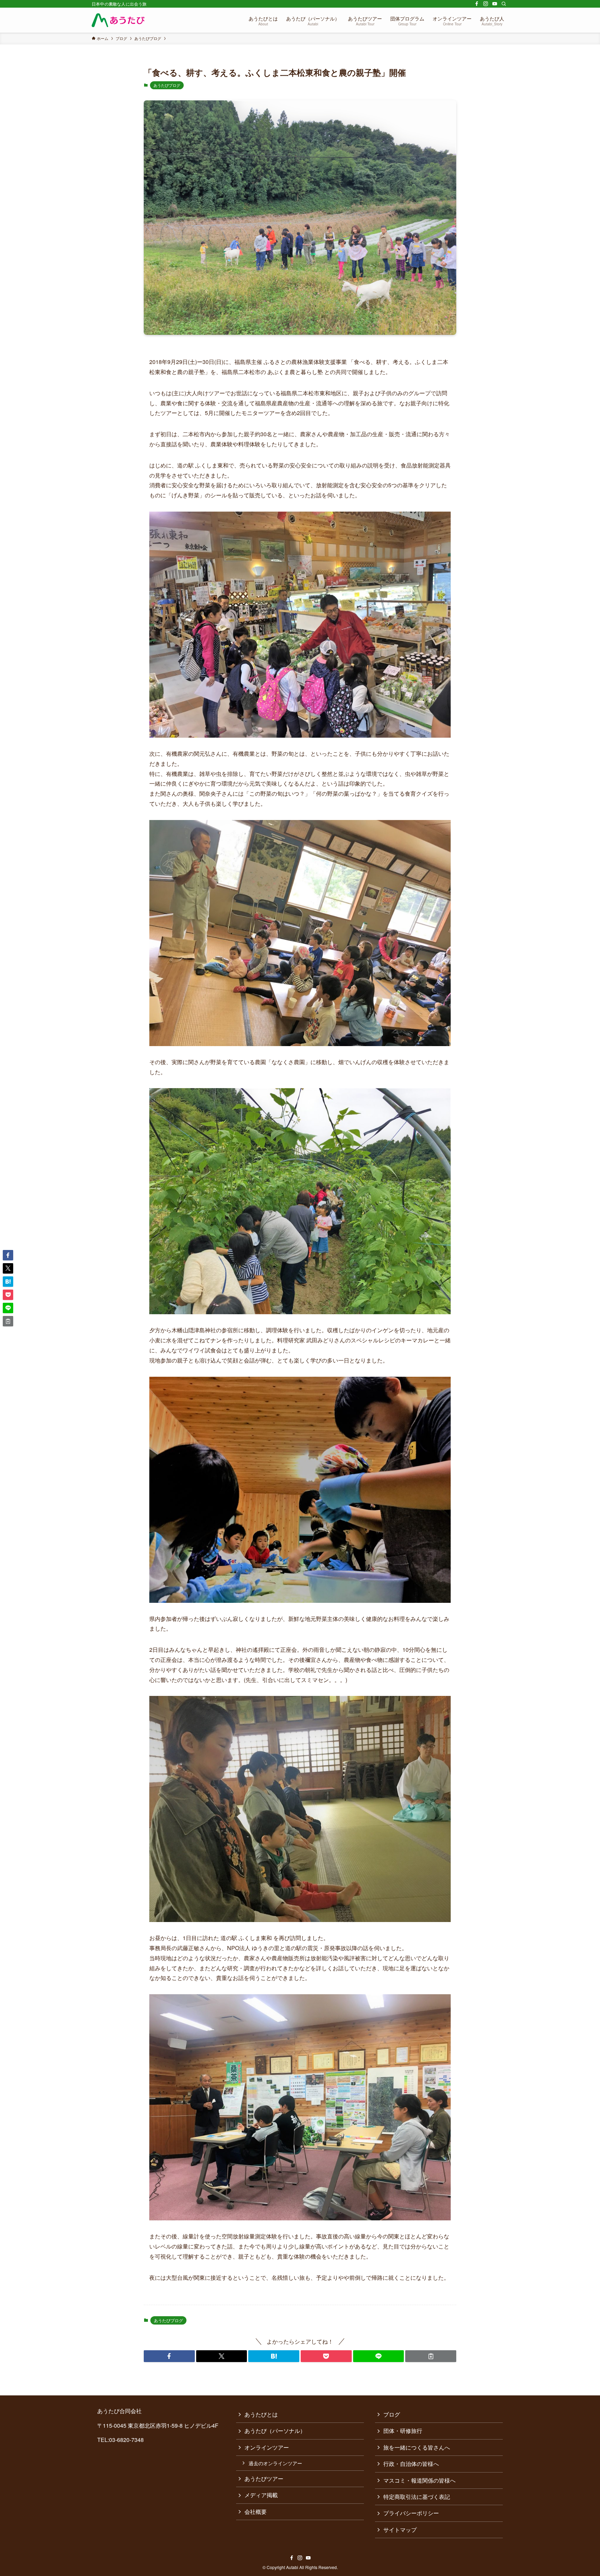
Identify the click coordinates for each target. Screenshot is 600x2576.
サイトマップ (400, 2530)
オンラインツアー (267, 2447)
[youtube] (495, 4)
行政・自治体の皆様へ (411, 2464)
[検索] (504, 4)
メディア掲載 (261, 2495)
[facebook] (477, 4)
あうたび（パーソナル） (275, 2431)
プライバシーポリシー (411, 2513)
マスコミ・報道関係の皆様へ (419, 2480)
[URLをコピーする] (431, 2356)
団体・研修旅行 (403, 2431)
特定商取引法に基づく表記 (417, 2497)
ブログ (392, 2414)
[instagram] (486, 4)
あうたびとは (261, 2414)
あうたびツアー (264, 2479)
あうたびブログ (167, 85)
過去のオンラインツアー (275, 2463)
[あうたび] (118, 20)
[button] (169, 2356)
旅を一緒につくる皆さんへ (417, 2447)
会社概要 (256, 2512)
